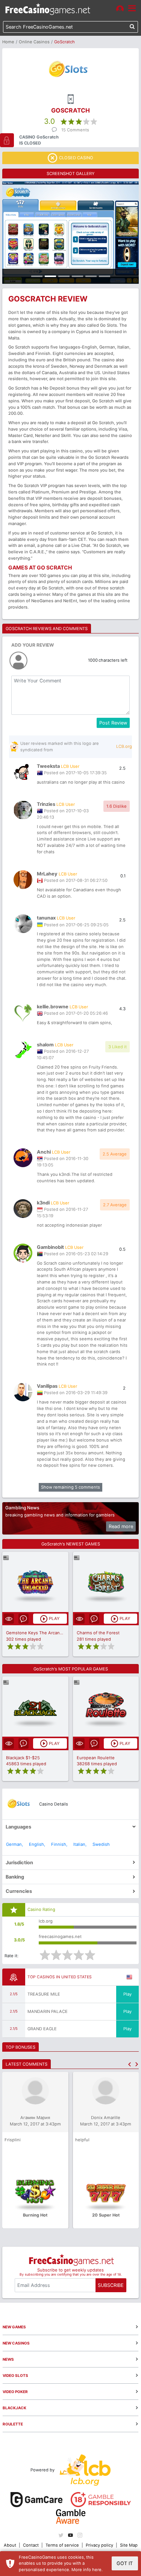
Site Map (129, 2545)
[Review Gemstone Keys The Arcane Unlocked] (35, 1582)
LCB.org (124, 746)
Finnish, (59, 1844)
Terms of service (62, 2545)
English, (37, 1844)
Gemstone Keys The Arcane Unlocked (44, 1633)
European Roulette (96, 1758)
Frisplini (13, 2140)
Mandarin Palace (48, 2011)
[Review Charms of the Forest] (106, 1582)
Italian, (80, 1844)
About (10, 2545)
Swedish (101, 1844)
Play (127, 1994)
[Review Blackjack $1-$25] (35, 1707)
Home (8, 42)
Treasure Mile (44, 1994)
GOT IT (125, 2563)
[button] (130, 2064)
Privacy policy (99, 2545)
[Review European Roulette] (106, 1707)
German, (14, 1844)
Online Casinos (34, 42)
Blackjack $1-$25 (23, 1758)
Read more (121, 1526)
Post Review (113, 723)
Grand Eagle (42, 2029)
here (97, 2570)
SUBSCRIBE (111, 2285)
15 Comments (75, 130)
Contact (31, 2545)
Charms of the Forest (98, 1633)
